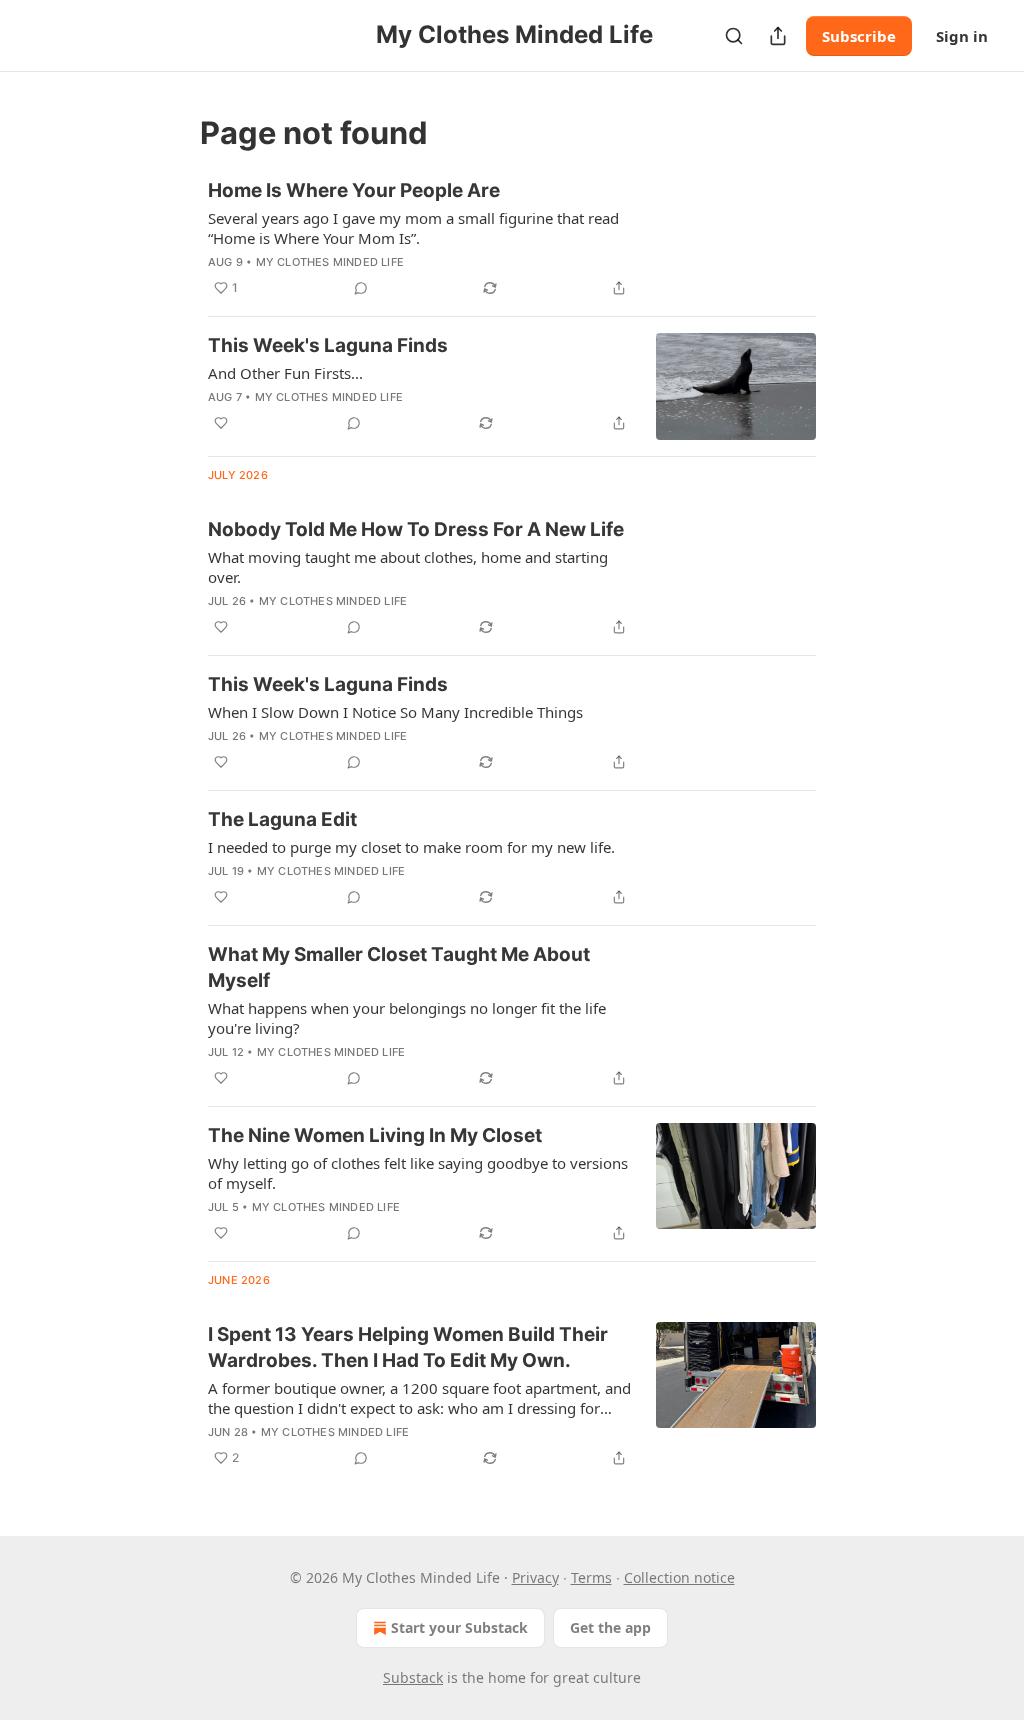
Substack (413, 1677)
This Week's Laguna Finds (328, 345)
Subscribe (859, 36)
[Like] (221, 423)
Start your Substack (459, 1627)
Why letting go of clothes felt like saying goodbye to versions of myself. (418, 1173)
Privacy (535, 1577)
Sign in (962, 36)
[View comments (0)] (361, 288)
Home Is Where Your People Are (354, 190)
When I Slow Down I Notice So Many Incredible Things (395, 712)
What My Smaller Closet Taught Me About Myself (399, 967)
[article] (512, 239)
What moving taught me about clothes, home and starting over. (408, 567)
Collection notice (679, 1577)
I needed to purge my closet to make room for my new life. (411, 847)
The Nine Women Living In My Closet (375, 1135)
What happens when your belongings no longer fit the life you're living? (407, 1018)
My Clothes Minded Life (330, 262)
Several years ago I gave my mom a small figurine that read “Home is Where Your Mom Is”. (413, 228)
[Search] (734, 36)
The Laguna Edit (282, 819)
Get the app (610, 1627)
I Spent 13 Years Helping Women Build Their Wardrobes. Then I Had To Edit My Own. (408, 1347)
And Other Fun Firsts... (285, 373)
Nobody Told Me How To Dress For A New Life (416, 529)
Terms (591, 1577)
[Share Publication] (778, 36)
